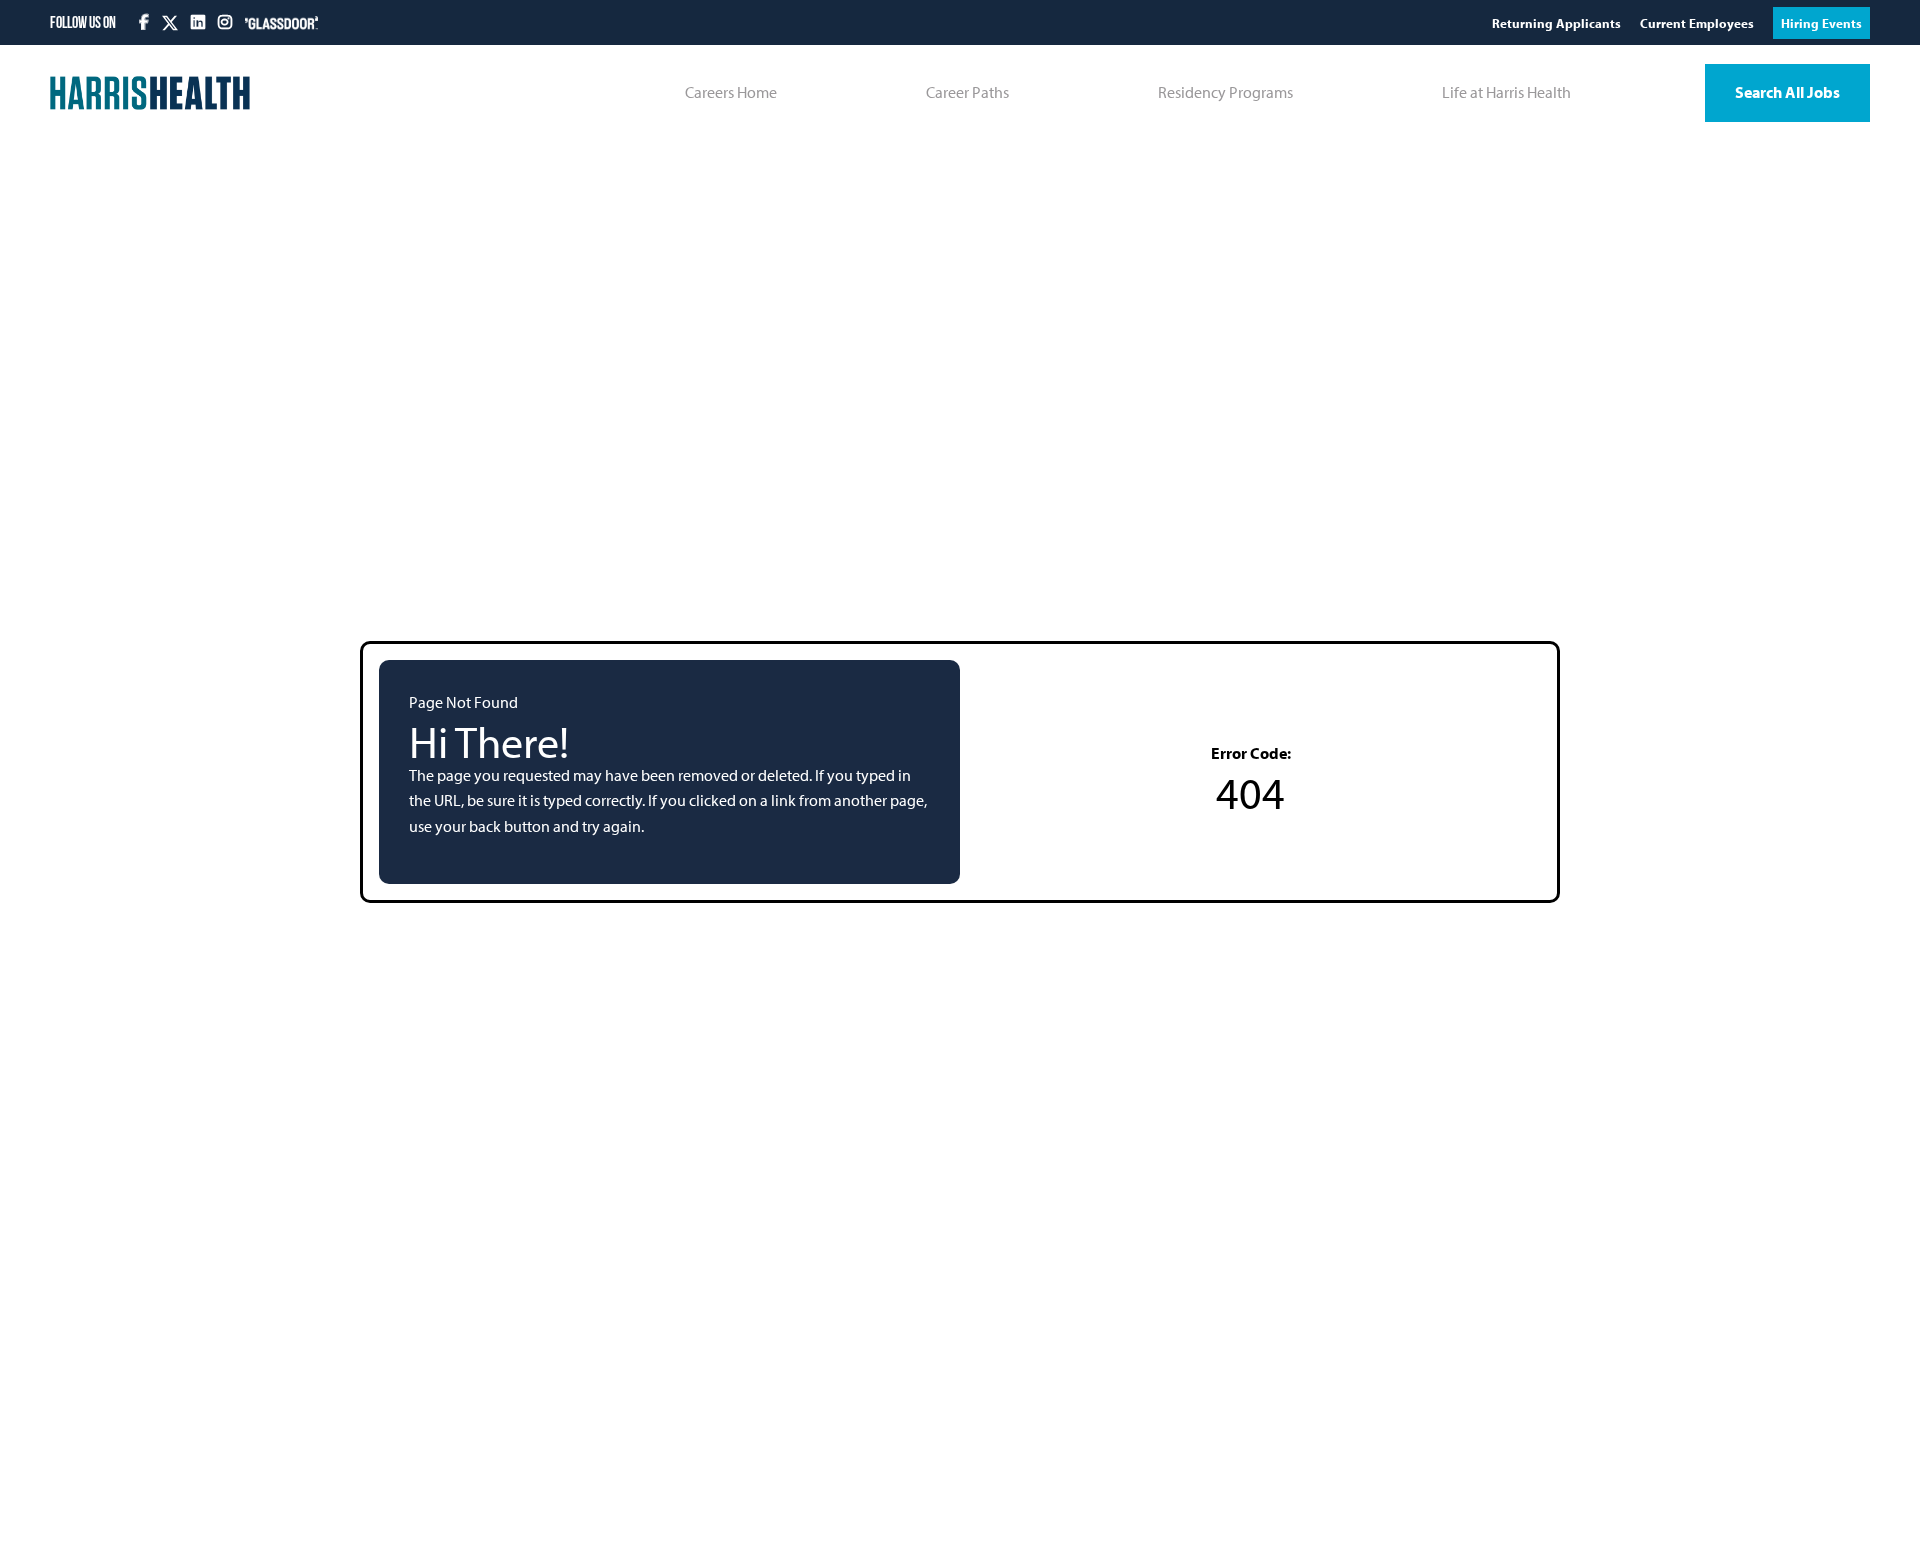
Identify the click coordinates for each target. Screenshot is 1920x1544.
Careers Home (731, 92)
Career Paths (967, 92)
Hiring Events (1821, 23)
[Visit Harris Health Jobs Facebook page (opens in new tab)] (145, 22)
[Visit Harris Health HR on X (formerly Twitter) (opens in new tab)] (170, 23)
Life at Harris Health (1506, 92)
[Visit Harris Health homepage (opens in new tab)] (150, 93)
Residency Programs (1225, 92)
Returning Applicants (1558, 23)
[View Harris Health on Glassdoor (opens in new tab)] (281, 22)
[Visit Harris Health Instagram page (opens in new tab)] (226, 22)
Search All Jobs (1787, 92)
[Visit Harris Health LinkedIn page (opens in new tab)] (199, 22)
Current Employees (1698, 23)
